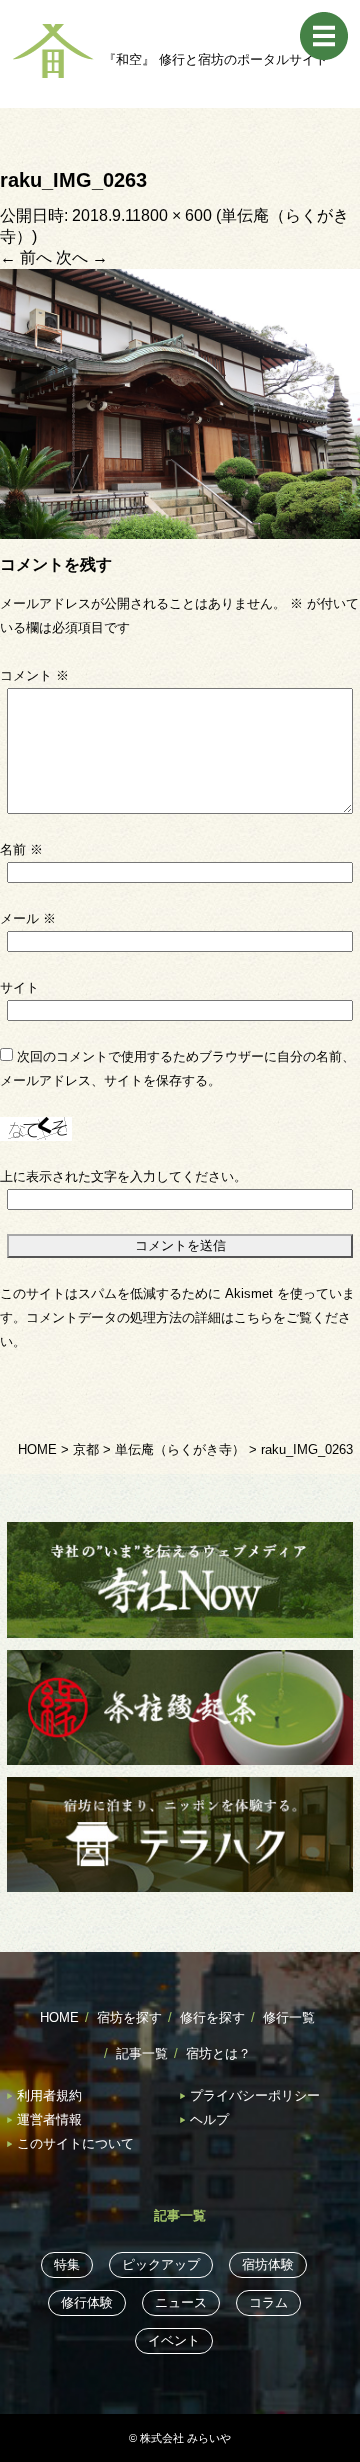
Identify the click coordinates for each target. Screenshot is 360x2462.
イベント (174, 2340)
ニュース (181, 2302)
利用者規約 (49, 2095)
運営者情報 (49, 2119)
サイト (19, 987)
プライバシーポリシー (255, 2095)
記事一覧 (142, 2053)
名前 (21, 849)
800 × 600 (176, 215)
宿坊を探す (129, 2017)
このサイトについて (75, 2143)
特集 (67, 2264)
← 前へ (26, 257)
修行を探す (212, 2017)
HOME (59, 2017)
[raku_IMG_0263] (180, 402)
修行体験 (87, 2302)
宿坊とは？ (218, 2053)
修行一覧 (289, 2017)
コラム (268, 2302)
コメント (34, 675)
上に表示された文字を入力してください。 (123, 1176)
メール (28, 918)
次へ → (82, 257)
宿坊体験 (268, 2264)
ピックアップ (161, 2264)
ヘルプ (209, 2119)
